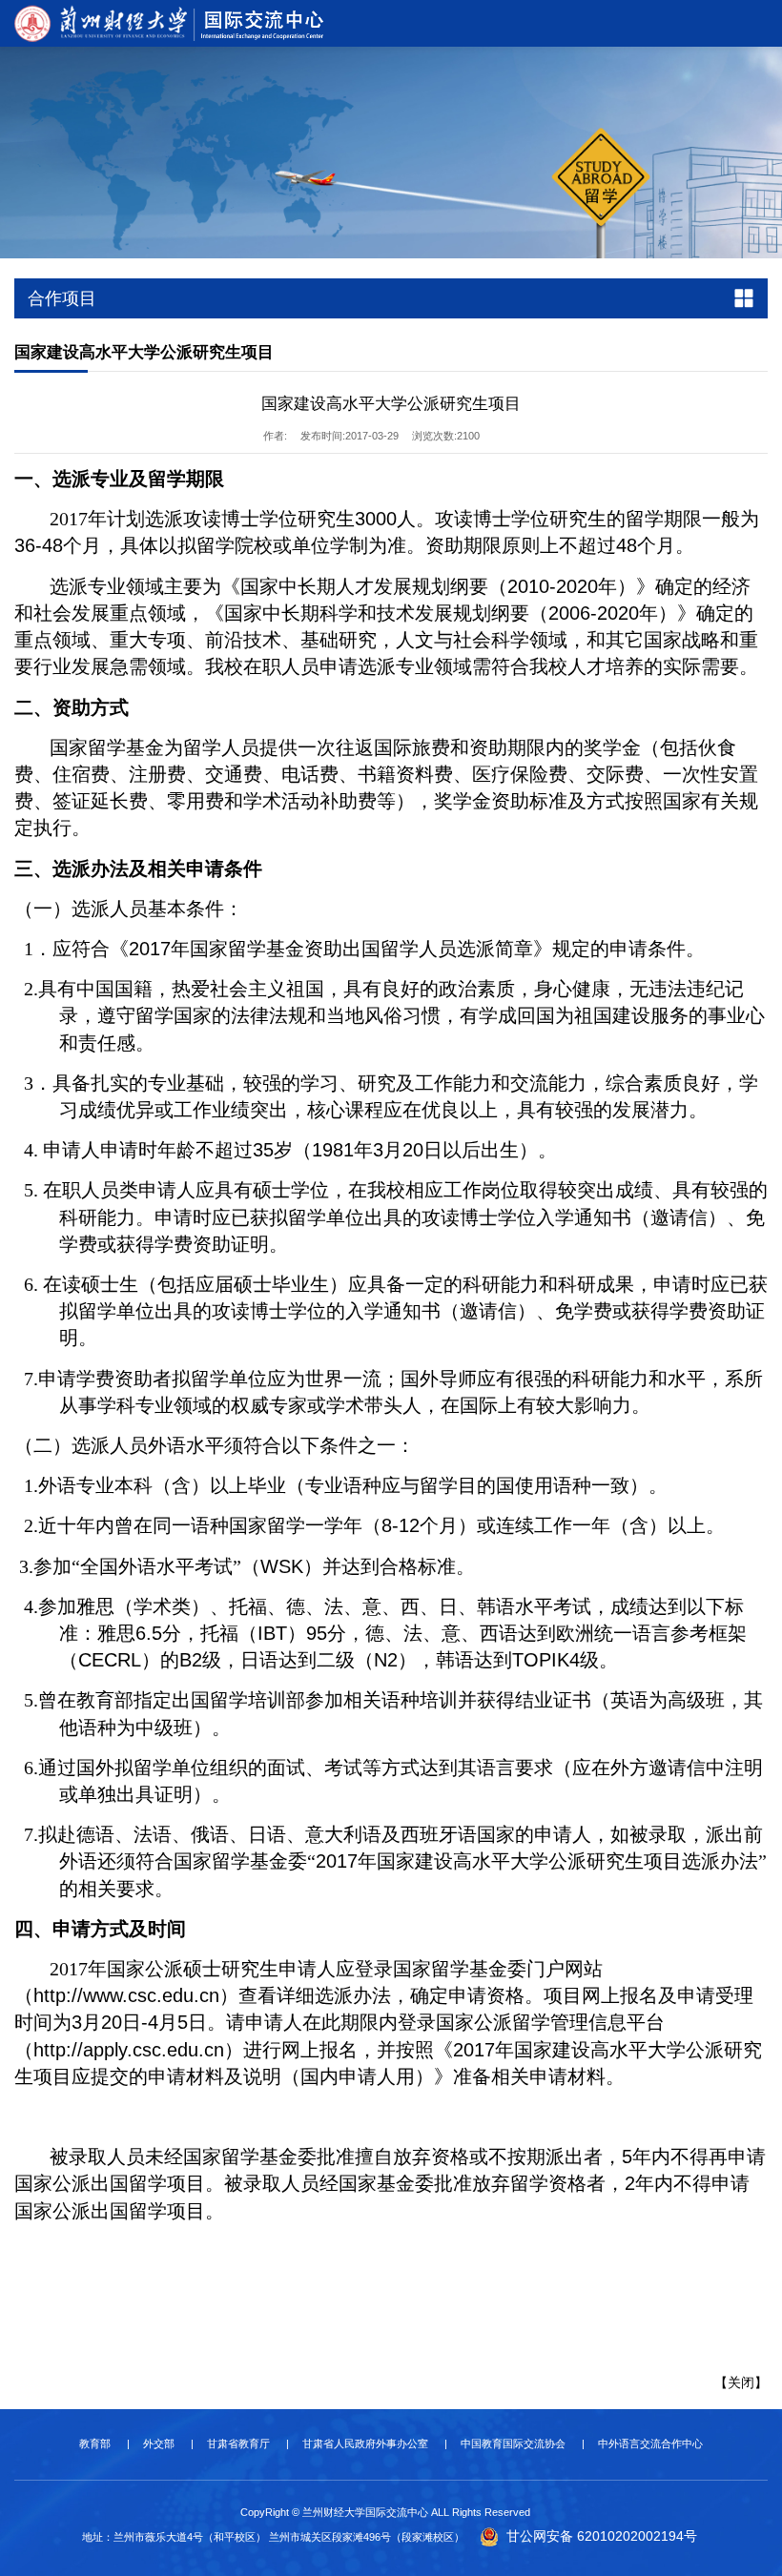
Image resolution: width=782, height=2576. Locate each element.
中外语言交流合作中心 (650, 2443)
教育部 (95, 2443)
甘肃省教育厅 (238, 2443)
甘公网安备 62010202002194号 (600, 2536)
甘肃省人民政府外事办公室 (365, 2443)
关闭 (741, 2382)
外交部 (159, 2443)
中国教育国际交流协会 (513, 2443)
